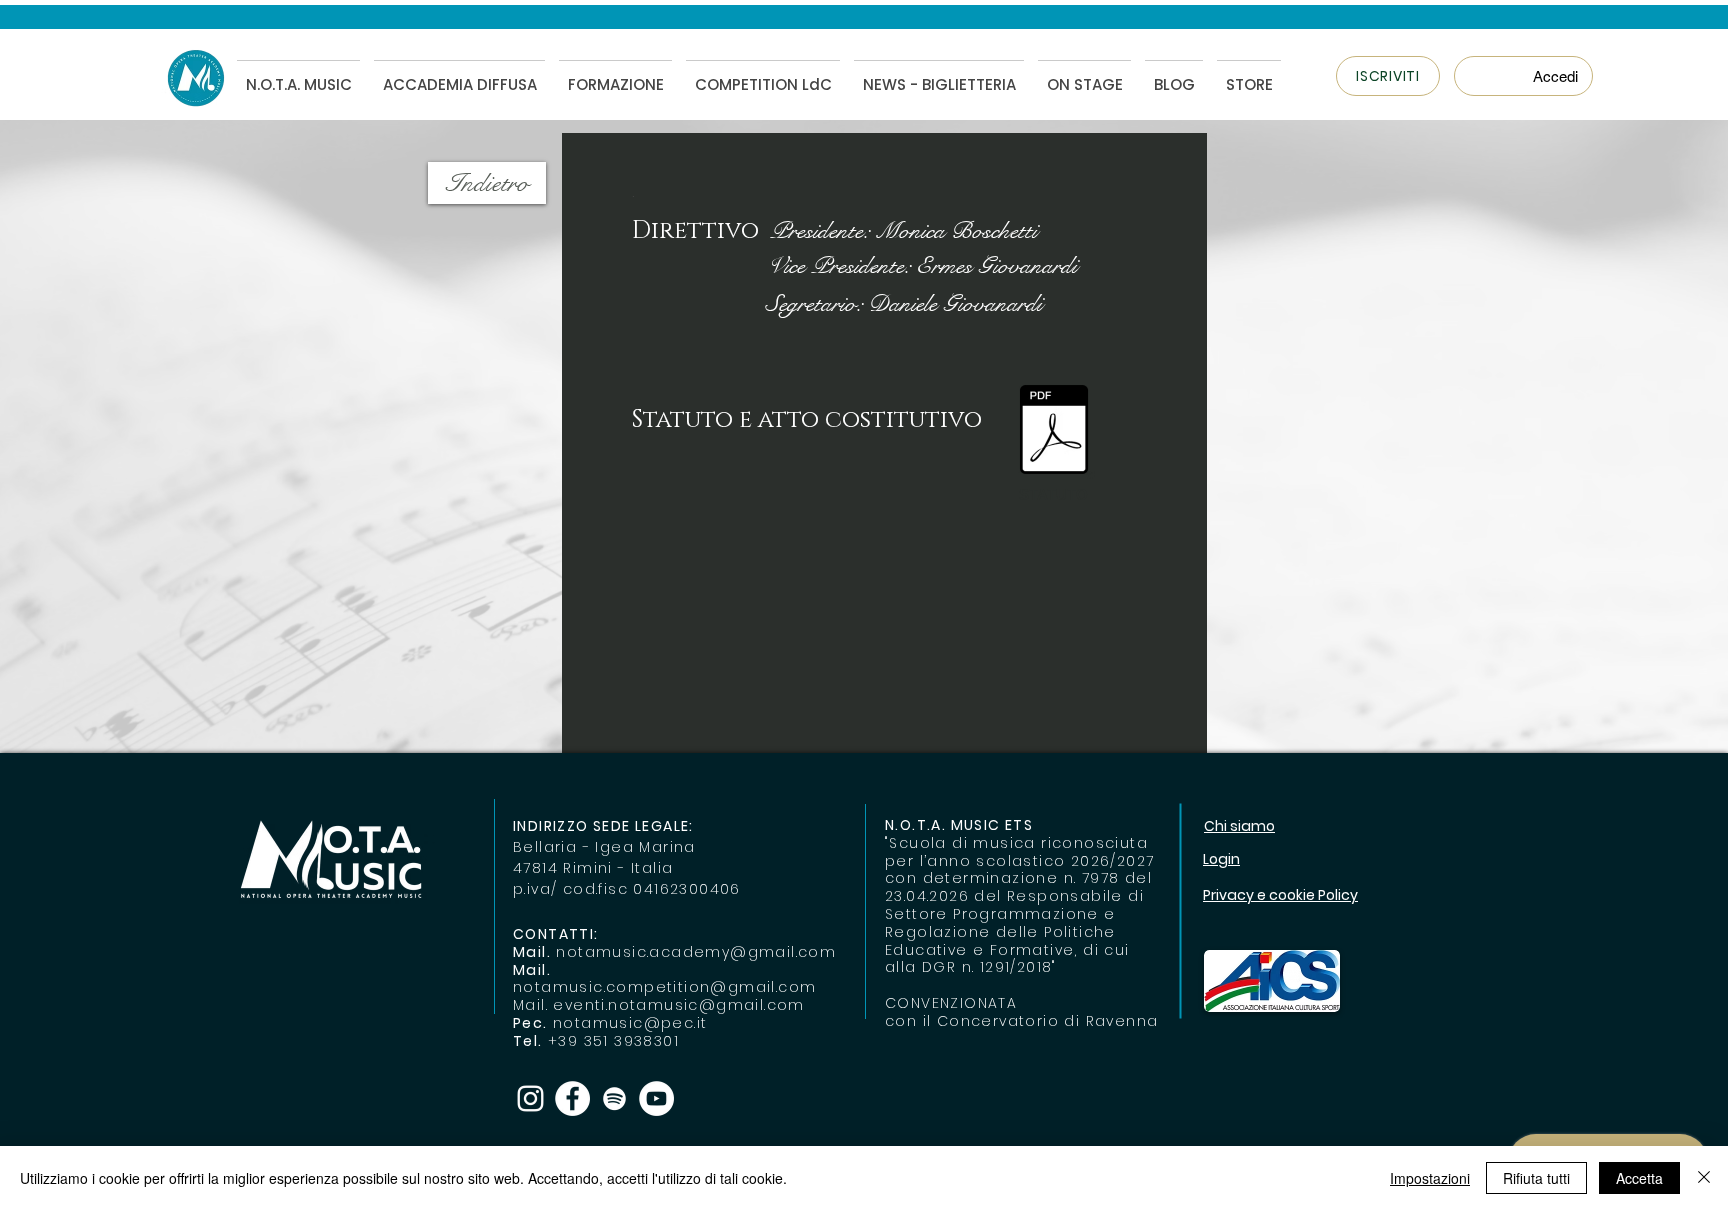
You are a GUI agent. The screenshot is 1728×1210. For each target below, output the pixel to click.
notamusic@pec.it (630, 1023)
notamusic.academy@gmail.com (696, 952)
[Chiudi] (1704, 1178)
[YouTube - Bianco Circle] (656, 1098)
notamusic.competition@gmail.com (664, 987)
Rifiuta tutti (1536, 1178)
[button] (1388, 76)
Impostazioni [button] (1430, 1178)
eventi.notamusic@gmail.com (678, 1005)
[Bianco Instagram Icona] (530, 1098)
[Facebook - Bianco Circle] (572, 1098)
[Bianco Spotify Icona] (614, 1098)
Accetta (1639, 1178)
